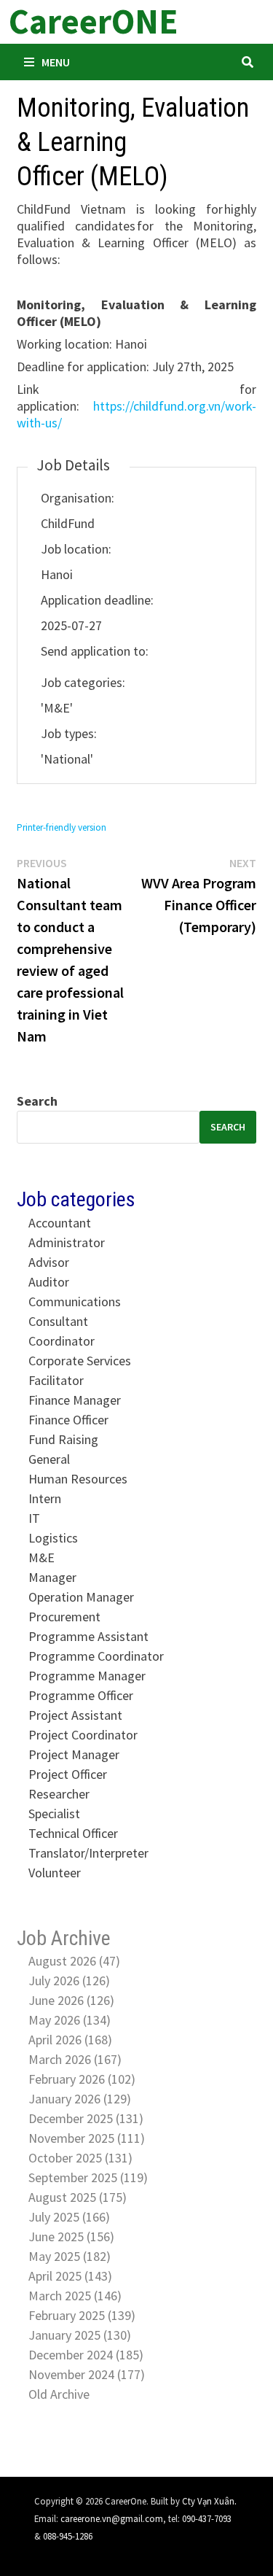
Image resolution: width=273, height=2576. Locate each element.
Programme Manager (87, 1676)
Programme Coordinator (96, 1656)
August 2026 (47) (74, 1961)
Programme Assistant (88, 1636)
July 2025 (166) (69, 2217)
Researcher (59, 1794)
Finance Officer (68, 1420)
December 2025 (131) (86, 2118)
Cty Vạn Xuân (208, 2501)
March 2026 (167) (75, 2059)
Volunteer (55, 1873)
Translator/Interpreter (88, 1853)
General (49, 1459)
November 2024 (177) (87, 2374)
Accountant (60, 1223)
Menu (56, 62)
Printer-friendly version (62, 827)
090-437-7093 (207, 2518)
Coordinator (62, 1341)
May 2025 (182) (70, 2256)
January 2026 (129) (80, 2099)
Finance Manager (75, 1400)
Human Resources (78, 1479)
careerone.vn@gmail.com (112, 2518)
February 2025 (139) (82, 2315)
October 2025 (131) (80, 2158)
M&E (41, 1557)
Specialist (54, 1813)
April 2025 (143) (70, 2276)
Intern (45, 1498)
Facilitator (56, 1380)
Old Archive (59, 2394)
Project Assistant (75, 1715)
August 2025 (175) (78, 2197)
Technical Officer (73, 1833)
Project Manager (74, 1754)
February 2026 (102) (82, 2079)
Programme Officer (81, 1695)
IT (34, 1518)
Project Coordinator (83, 1735)
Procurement (64, 1617)
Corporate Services (80, 1361)
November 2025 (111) (87, 2138)
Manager (52, 1577)
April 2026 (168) (70, 2040)
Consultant (58, 1321)
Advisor (49, 1262)
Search (37, 1101)
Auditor (49, 1282)
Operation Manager (81, 1597)
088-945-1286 (68, 2536)
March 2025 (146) (75, 2296)
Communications (75, 1301)
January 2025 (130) (80, 2335)
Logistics (53, 1538)
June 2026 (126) (71, 2000)
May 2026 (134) (70, 2020)
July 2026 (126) (69, 1981)
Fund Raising (63, 1439)
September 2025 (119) (88, 2177)
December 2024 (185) (86, 2355)
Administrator (67, 1242)
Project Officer (68, 1774)
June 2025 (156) (71, 2236)
